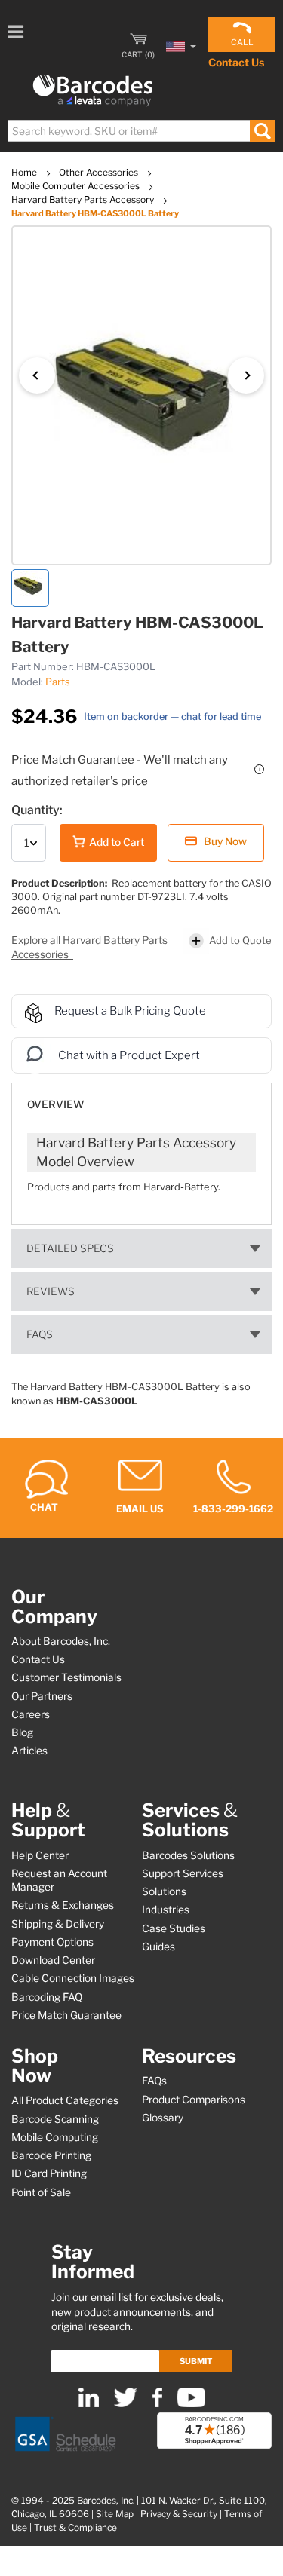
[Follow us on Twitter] (126, 2404)
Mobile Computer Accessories (77, 186)
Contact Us (236, 62)
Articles (29, 1751)
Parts (58, 682)
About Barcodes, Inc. (61, 1641)
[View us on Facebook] (157, 2404)
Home (25, 172)
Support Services (183, 1873)
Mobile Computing (55, 2137)
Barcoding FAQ (47, 1997)
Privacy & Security (179, 2514)
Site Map (115, 2514)
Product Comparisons (194, 2100)
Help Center (40, 1855)
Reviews (51, 1291)
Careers (31, 1714)
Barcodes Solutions (188, 1855)
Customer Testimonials (66, 1677)
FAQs (40, 1334)
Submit (196, 2361)
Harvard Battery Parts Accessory (84, 199)
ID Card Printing (49, 2173)
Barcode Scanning (55, 2119)
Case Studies (174, 1928)
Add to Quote (240, 940)
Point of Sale (41, 2192)
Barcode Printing (51, 2155)
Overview (55, 1104)
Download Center (53, 1960)
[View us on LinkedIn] (89, 2404)
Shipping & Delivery (58, 1924)
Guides (158, 1947)
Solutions (164, 1891)
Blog (22, 1732)
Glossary (163, 2118)
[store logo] (93, 91)
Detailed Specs (70, 1248)
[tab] (141, 1097)
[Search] (262, 131)
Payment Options (52, 1942)
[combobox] (141, 131)
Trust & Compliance (75, 2528)
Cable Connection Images (73, 1978)
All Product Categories (65, 2100)
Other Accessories (100, 172)
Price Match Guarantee (66, 2015)
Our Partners (42, 1696)
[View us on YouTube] (191, 2404)
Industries (166, 1910)
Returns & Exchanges (63, 1905)
